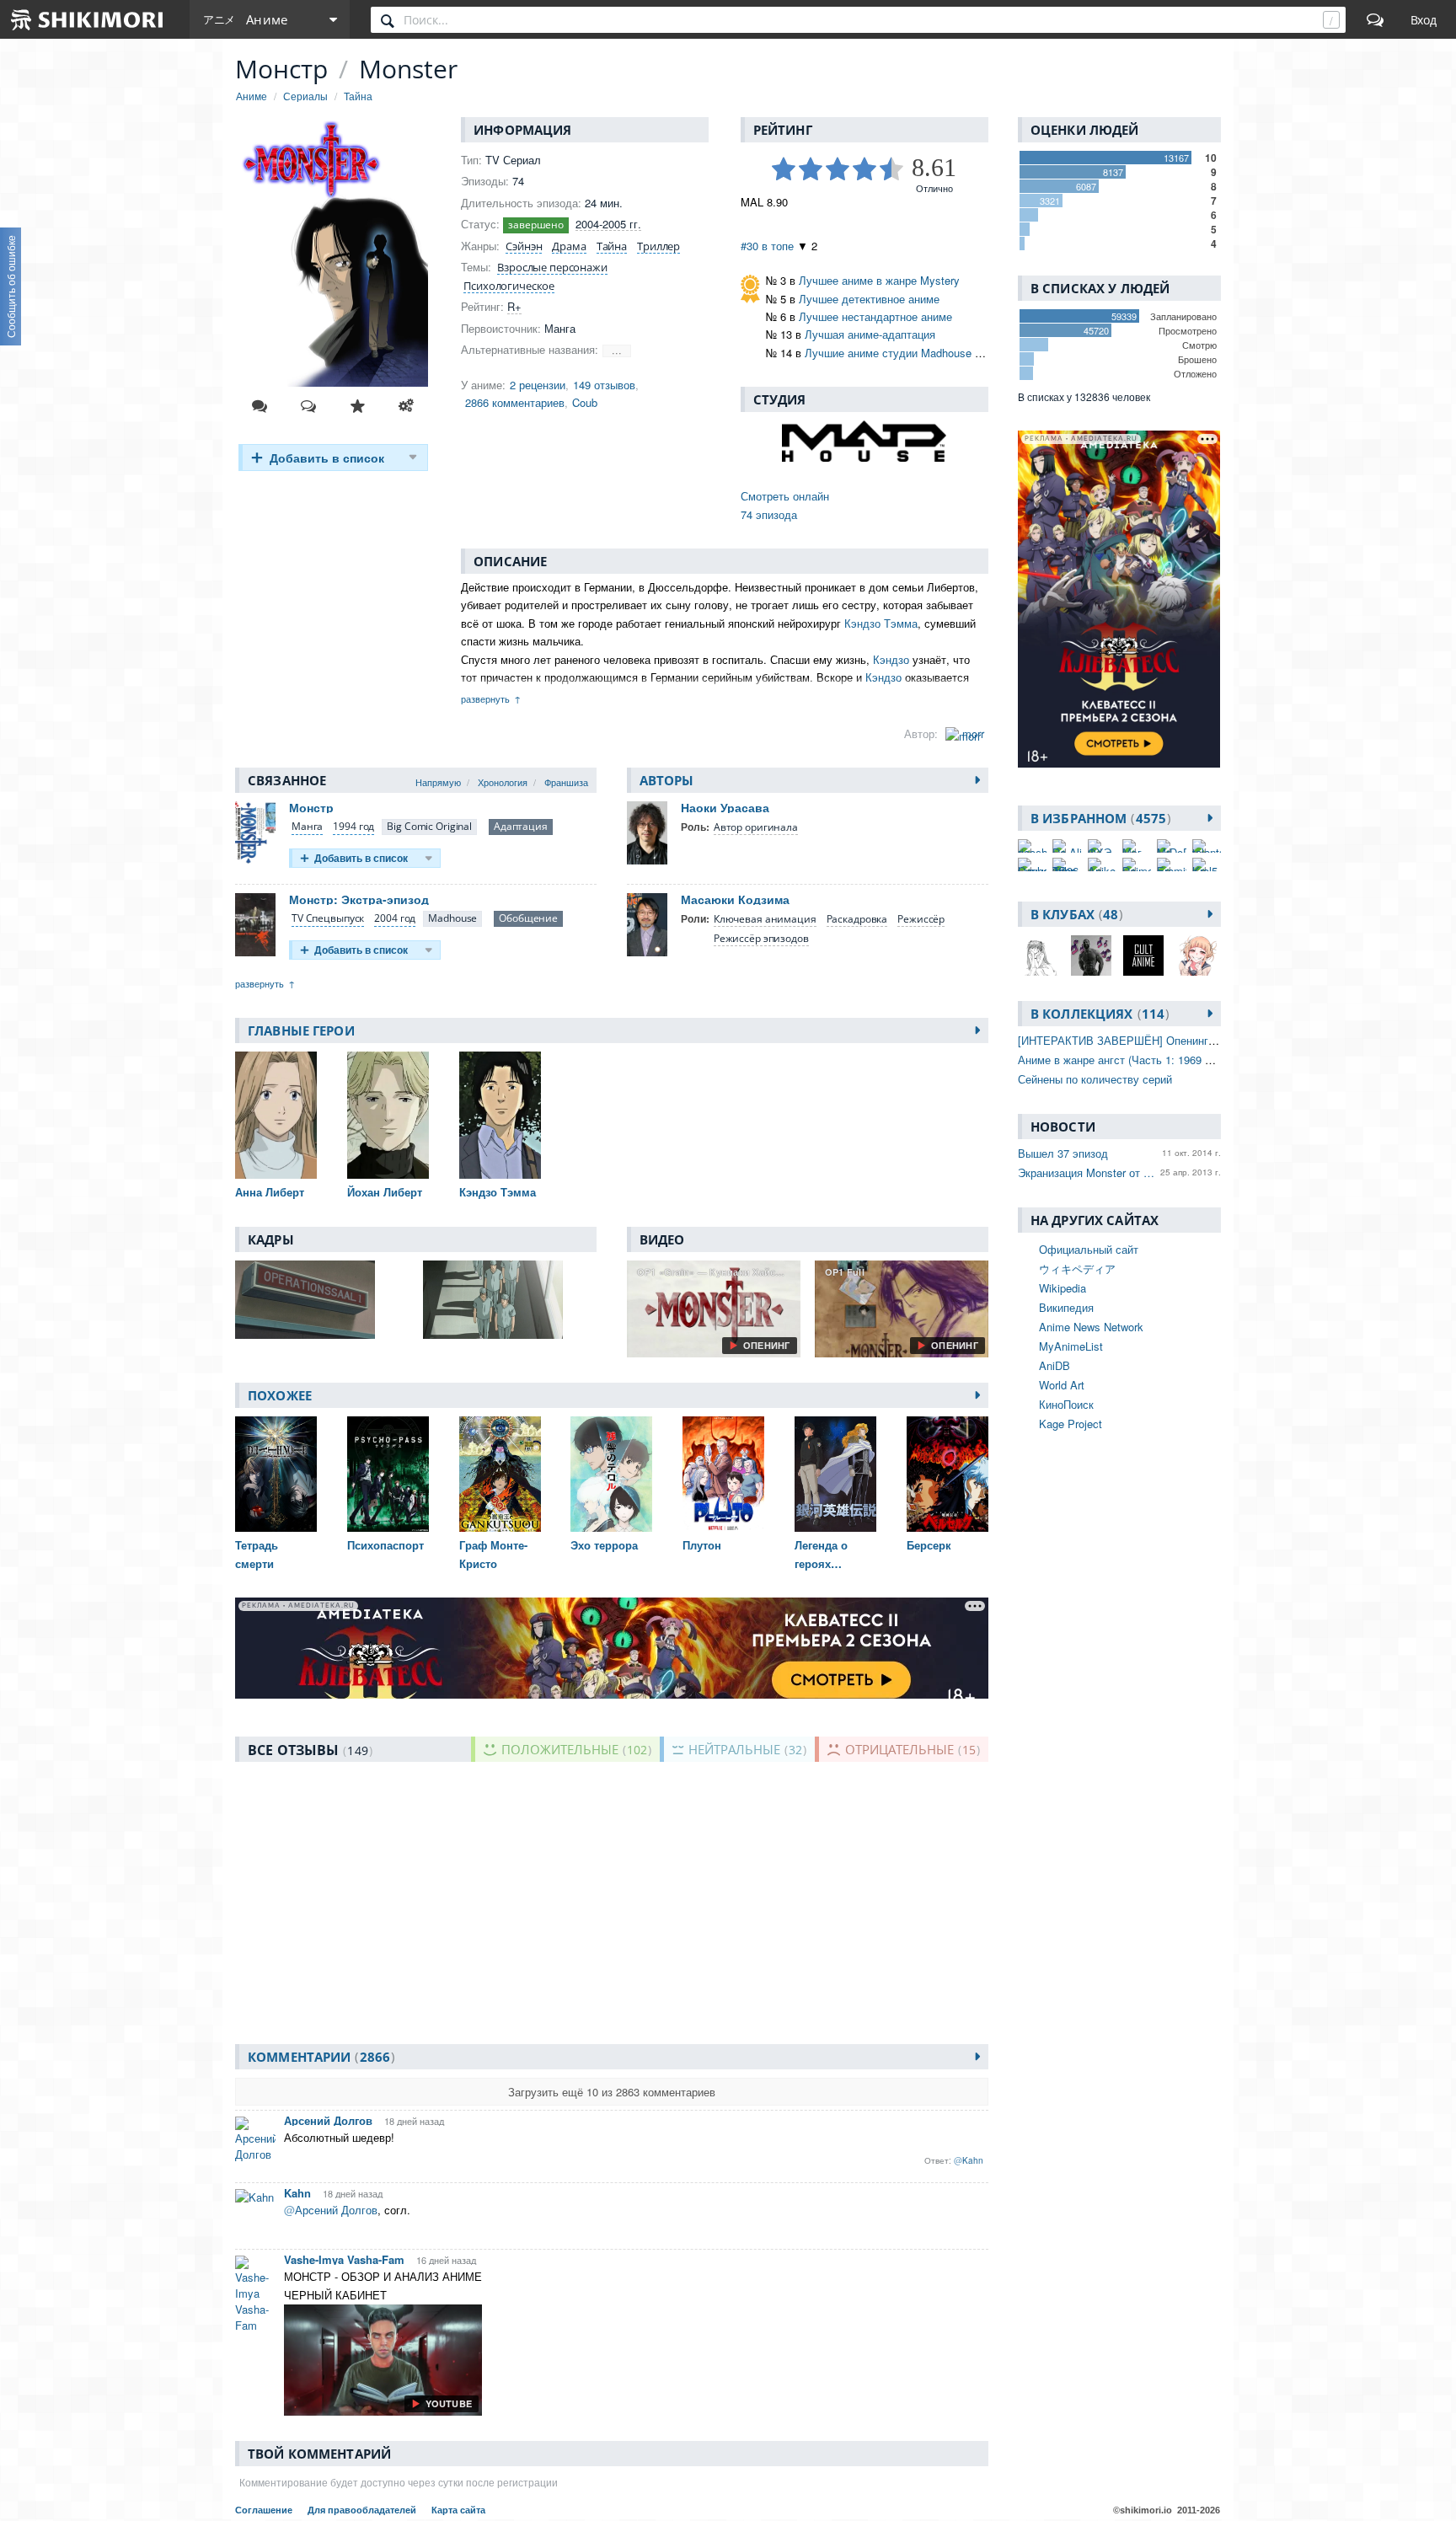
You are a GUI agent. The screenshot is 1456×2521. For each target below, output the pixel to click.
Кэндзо (891, 659)
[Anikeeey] (1102, 864)
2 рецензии (538, 385)
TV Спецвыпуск (328, 918)
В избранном (1098, 818)
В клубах (1074, 914)
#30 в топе (767, 246)
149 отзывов (604, 385)
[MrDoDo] (1171, 846)
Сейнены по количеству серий (1095, 1079)
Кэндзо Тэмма (881, 623)
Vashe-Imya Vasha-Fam (344, 2259)
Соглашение (265, 2510)
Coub (585, 402)
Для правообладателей (363, 2510)
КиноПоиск (1066, 1404)
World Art (1062, 1385)
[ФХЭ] (1102, 846)
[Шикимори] (88, 19)
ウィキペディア (1077, 1269)
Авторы (667, 780)
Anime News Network (1091, 1327)
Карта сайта (458, 2510)
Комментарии (319, 2057)
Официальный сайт (1089, 1249)
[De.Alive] (1067, 846)
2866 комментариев (515, 402)
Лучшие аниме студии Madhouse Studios (908, 353)
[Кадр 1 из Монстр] (322, 1300)
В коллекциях (1097, 1014)
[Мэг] (1137, 846)
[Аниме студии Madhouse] (864, 441)
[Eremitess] (1171, 864)
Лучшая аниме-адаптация (870, 334)
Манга (307, 826)
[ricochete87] (1032, 846)
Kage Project (1071, 1424)
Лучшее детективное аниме (869, 299)
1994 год (353, 826)
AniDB (1055, 1365)
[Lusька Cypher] (1032, 864)
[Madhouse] (452, 919)
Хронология (503, 782)
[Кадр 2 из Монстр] (510, 1300)
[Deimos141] (1137, 864)
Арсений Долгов (328, 2120)
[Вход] (1424, 19)
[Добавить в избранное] (357, 406)
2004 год (395, 918)
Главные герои (301, 1030)
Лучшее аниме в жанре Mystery (879, 280)
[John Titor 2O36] (1067, 864)
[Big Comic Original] (429, 827)
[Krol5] (1207, 864)
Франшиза (566, 782)
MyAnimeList (1071, 1346)
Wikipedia (1063, 1288)
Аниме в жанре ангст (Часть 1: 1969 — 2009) (1132, 1060)
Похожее (280, 1395)
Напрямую (438, 782)
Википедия (1066, 1307)
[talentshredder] (1207, 846)
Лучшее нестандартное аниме (875, 316)
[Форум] (1375, 19)
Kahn (297, 2193)
